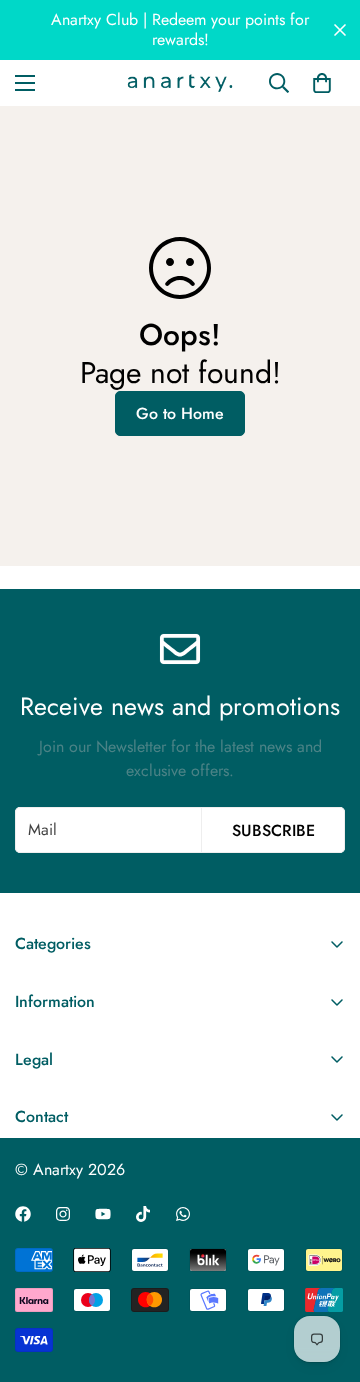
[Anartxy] (180, 83)
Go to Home (180, 413)
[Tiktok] (143, 1214)
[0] (322, 83)
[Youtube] (103, 1214)
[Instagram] (63, 1214)
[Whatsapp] (183, 1214)
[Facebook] (23, 1214)
